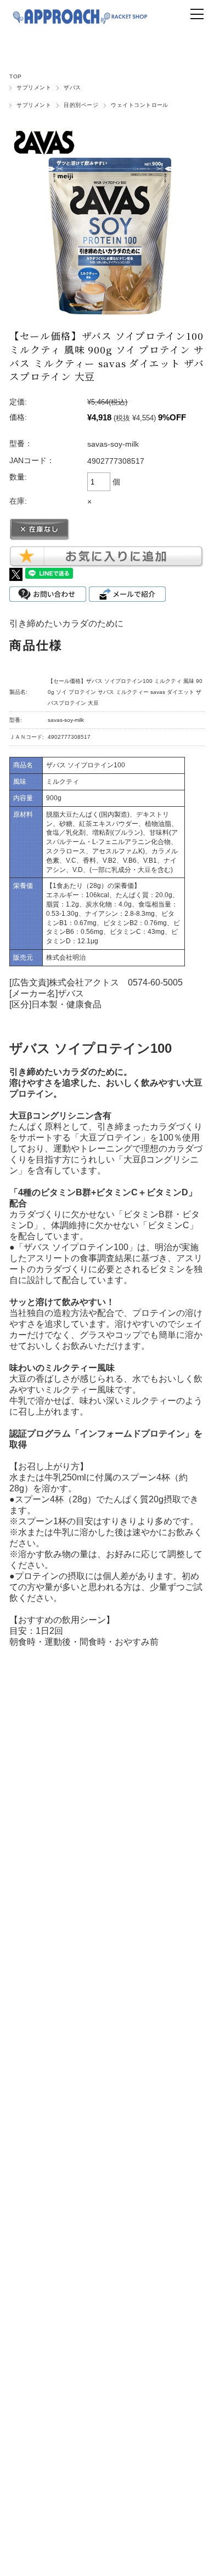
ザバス (72, 87)
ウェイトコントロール (140, 105)
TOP (15, 76)
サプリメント (34, 87)
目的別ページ (81, 105)
